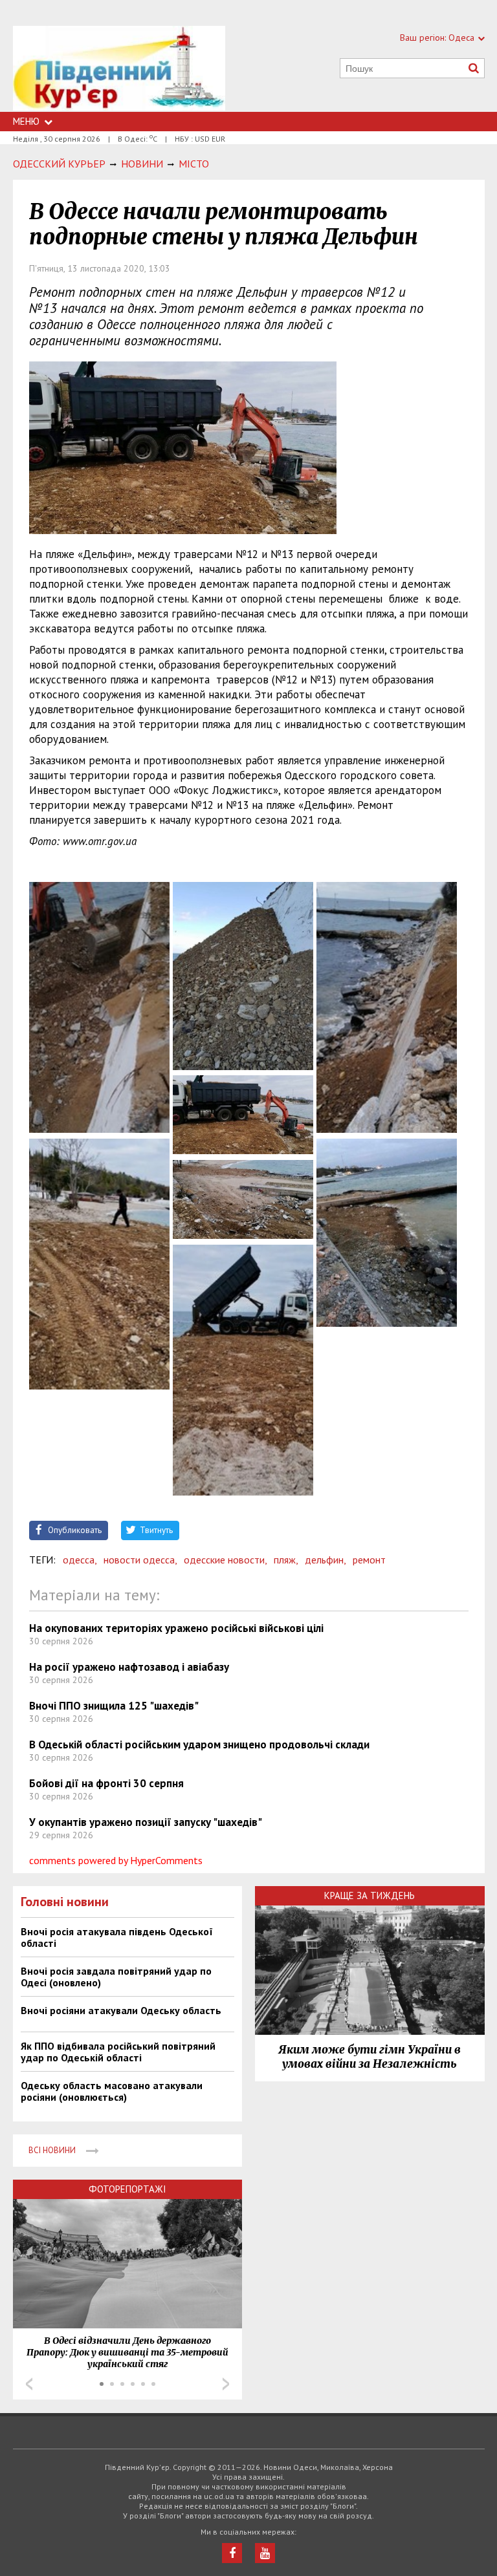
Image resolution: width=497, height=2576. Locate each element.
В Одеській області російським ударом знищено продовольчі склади (199, 1744)
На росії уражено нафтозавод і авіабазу (129, 1667)
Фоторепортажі (127, 2189)
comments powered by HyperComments (116, 1860)
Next (226, 2384)
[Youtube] (265, 2553)
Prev (29, 2384)
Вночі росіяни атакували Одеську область (121, 2010)
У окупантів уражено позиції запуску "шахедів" (146, 1822)
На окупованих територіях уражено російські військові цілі (176, 1628)
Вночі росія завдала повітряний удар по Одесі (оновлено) (116, 1977)
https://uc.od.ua (119, 69)
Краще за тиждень (370, 1895)
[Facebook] (232, 2553)
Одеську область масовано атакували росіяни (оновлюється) (112, 2091)
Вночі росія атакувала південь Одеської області (117, 1937)
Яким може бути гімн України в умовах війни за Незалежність (370, 2057)
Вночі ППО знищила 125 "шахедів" (114, 1706)
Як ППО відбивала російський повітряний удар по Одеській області (118, 2052)
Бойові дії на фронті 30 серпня (106, 1783)
